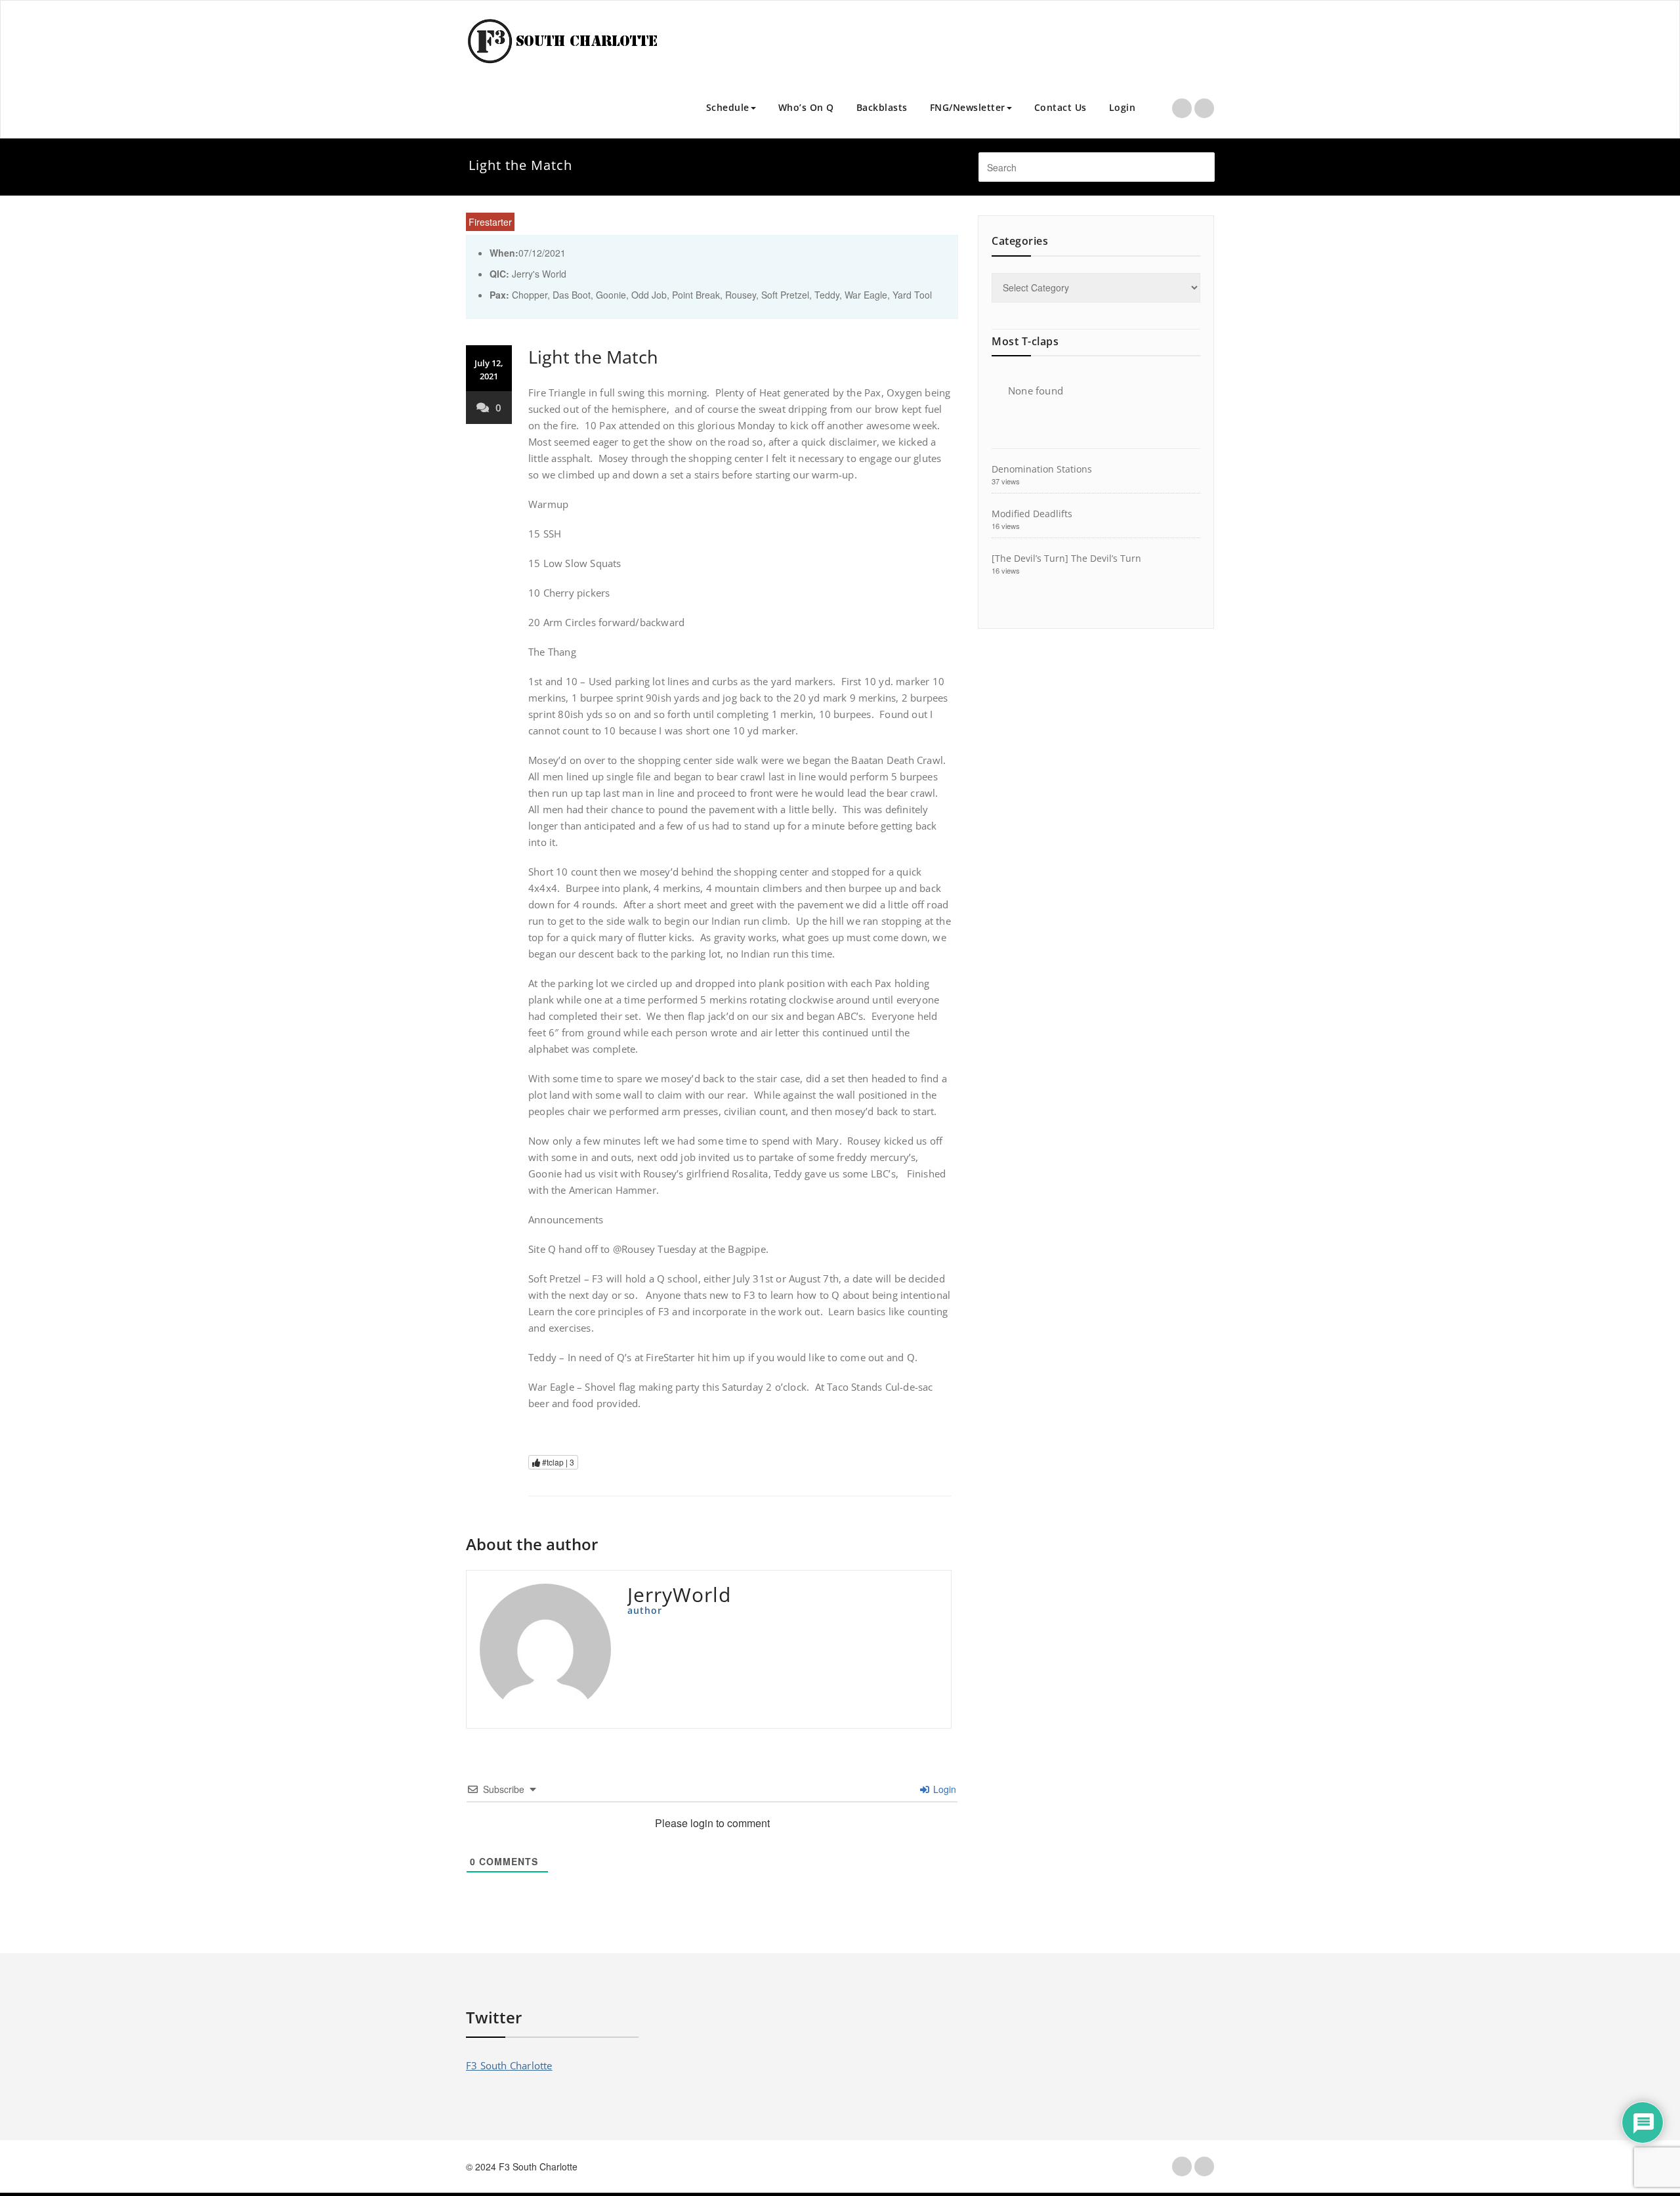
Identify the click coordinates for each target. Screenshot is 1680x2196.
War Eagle (866, 295)
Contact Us (1060, 107)
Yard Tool (912, 295)
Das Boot (572, 295)
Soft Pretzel (785, 295)
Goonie (611, 295)
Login (1123, 107)
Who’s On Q (806, 107)
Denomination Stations (1042, 469)
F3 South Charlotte (509, 2065)
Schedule (728, 107)
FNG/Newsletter (968, 107)
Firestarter (490, 222)
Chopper (530, 295)
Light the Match (593, 357)
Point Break (696, 295)
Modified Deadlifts (1032, 514)
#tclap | (557, 1462)
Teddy (827, 295)
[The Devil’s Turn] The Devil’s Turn (1066, 558)
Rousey (741, 295)
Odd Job (649, 295)
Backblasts (882, 107)
